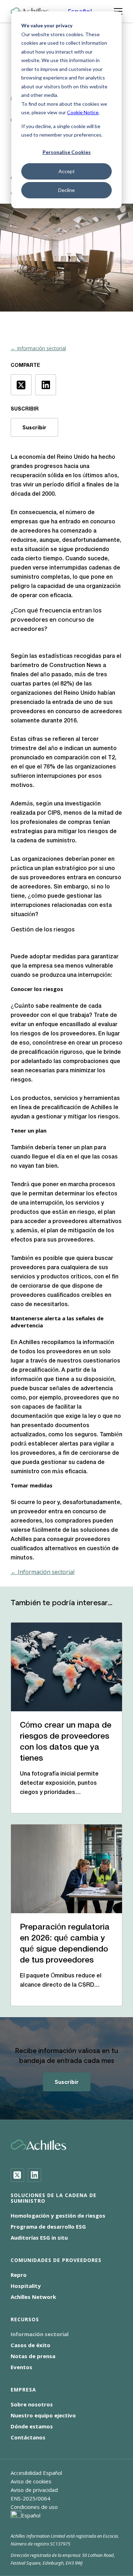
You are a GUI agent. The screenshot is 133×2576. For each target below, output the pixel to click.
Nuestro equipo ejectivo (43, 2415)
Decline (66, 190)
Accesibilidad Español (36, 2473)
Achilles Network (33, 2297)
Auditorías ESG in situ (39, 2238)
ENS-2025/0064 (31, 2498)
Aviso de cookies (31, 2481)
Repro (19, 2275)
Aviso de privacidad (34, 2490)
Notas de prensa (33, 2356)
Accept (67, 171)
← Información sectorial (38, 348)
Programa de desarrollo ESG (48, 2227)
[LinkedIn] (34, 2175)
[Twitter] (17, 2175)
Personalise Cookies (67, 152)
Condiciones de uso (34, 2507)
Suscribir (34, 427)
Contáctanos (28, 2437)
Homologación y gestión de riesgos (58, 2216)
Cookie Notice (83, 112)
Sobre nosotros (32, 2404)
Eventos (21, 2367)
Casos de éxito (31, 2345)
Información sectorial (40, 2334)
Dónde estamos (32, 2426)
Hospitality (26, 2286)
